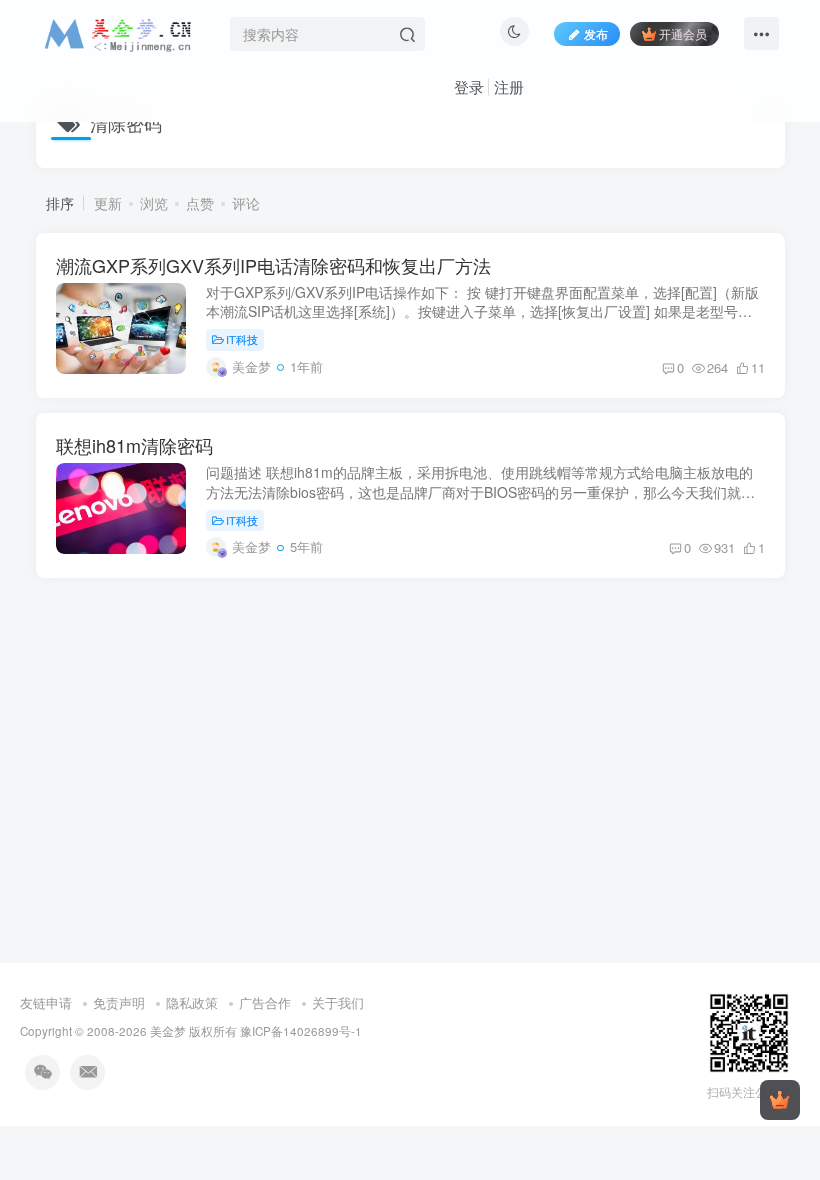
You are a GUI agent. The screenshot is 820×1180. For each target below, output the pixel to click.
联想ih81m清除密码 (134, 445)
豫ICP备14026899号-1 (301, 1031)
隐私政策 (192, 1002)
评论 (246, 203)
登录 (469, 86)
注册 (509, 86)
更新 (108, 203)
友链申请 (46, 1002)
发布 (596, 33)
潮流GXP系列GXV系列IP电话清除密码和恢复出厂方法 (273, 265)
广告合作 (265, 1002)
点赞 (200, 203)
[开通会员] (780, 1100)
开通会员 (683, 33)
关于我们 (338, 1002)
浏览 (154, 203)
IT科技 (242, 339)
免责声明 (119, 1002)
